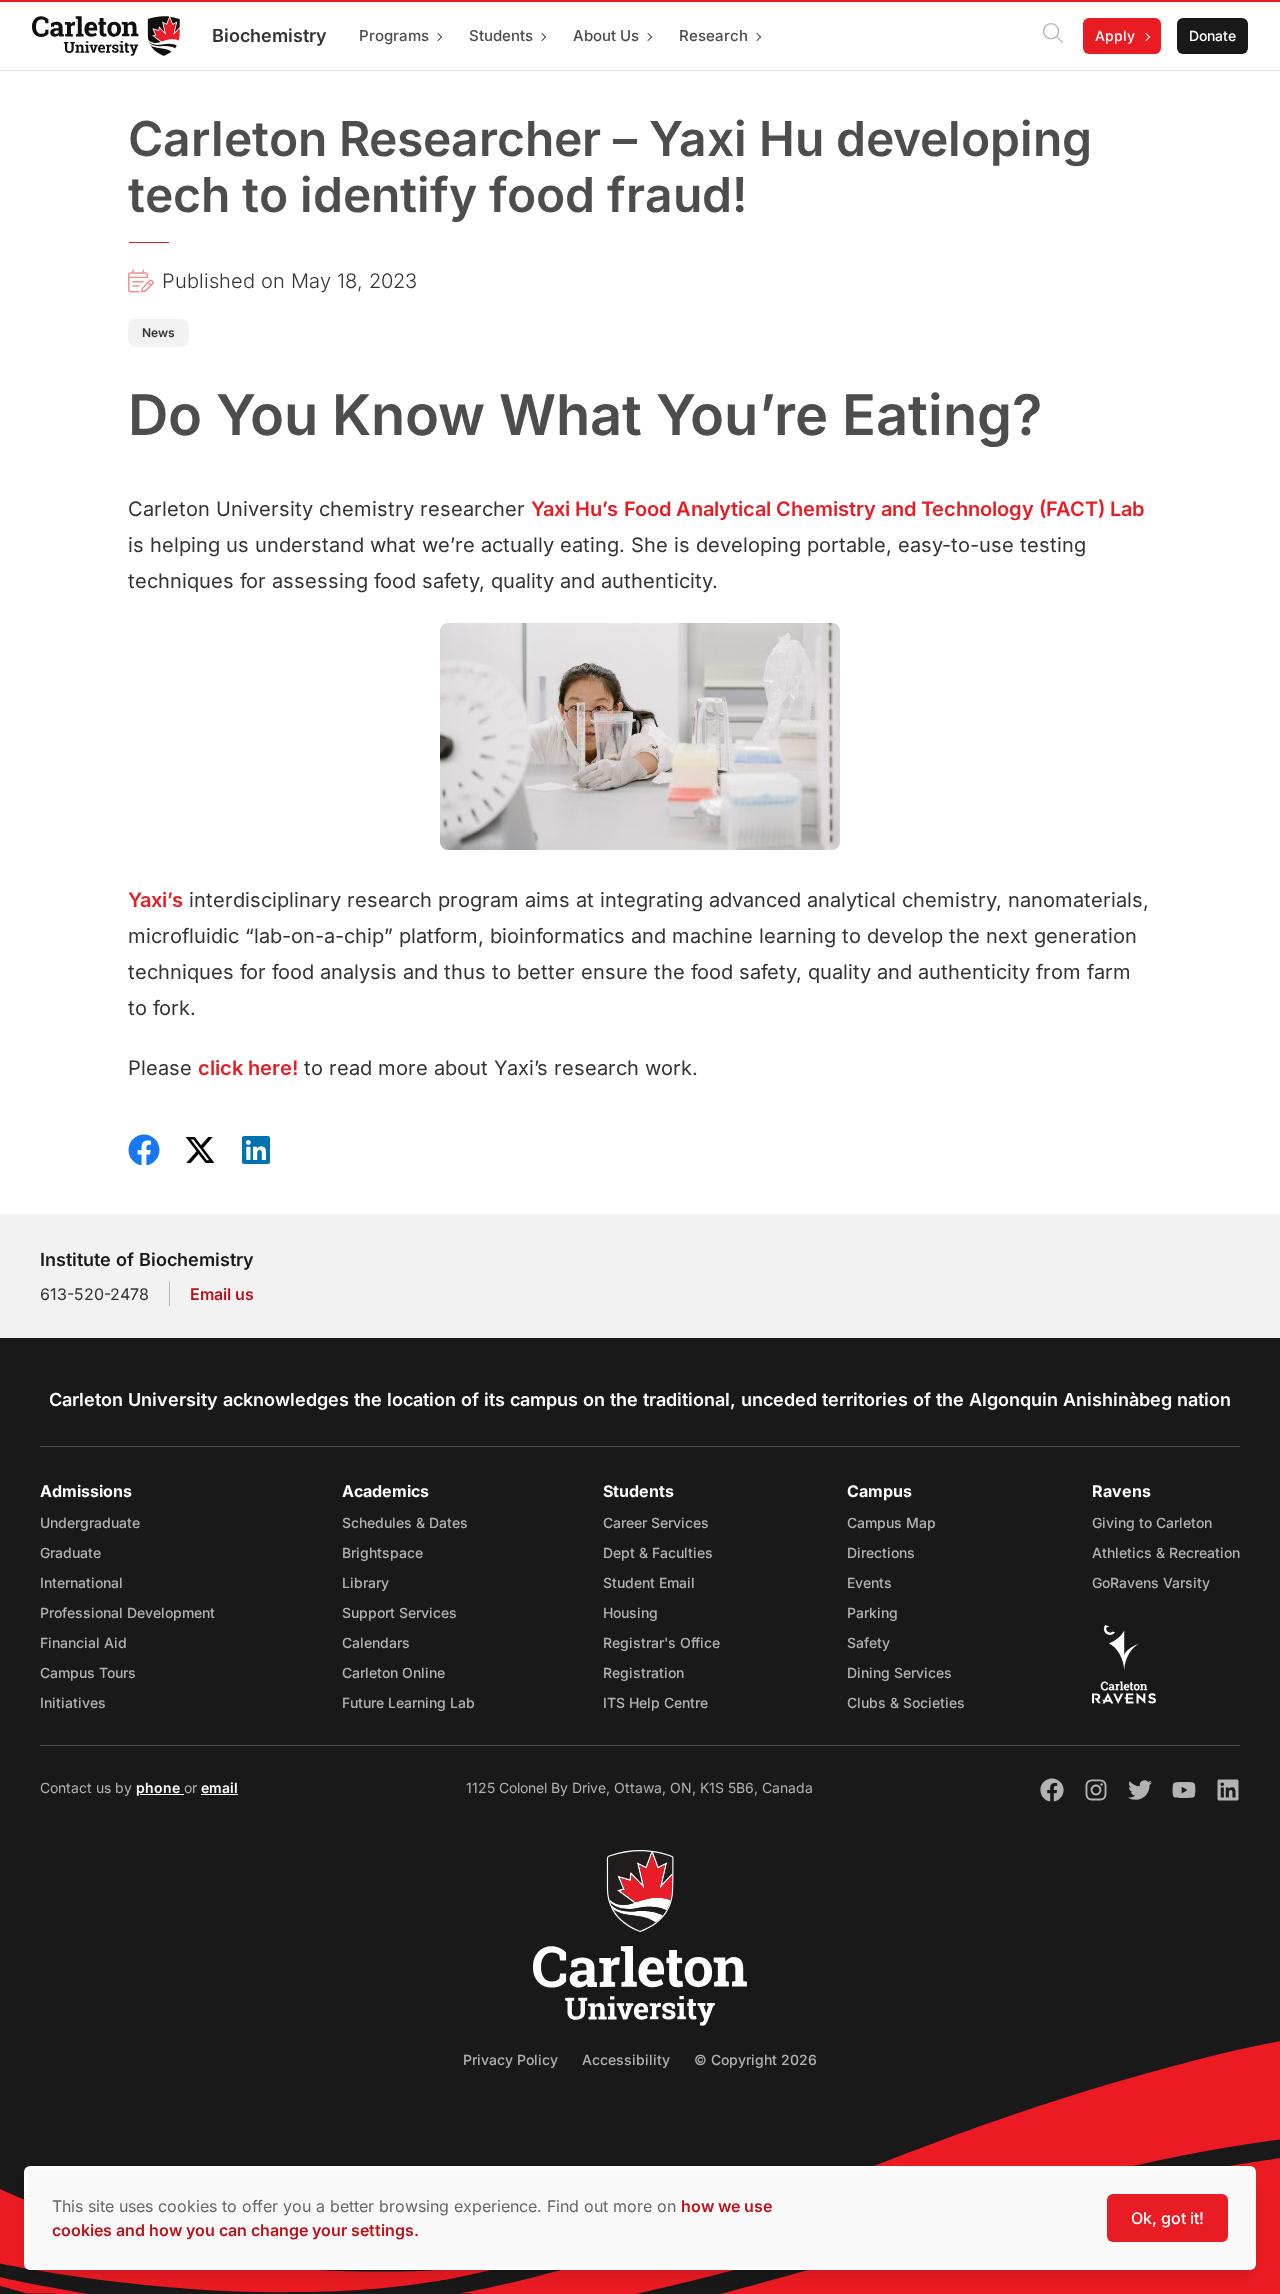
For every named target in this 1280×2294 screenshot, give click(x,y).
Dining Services (899, 1672)
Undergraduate (90, 1522)
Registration (643, 1672)
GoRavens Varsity (1151, 1582)
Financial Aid (83, 1642)
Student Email (649, 1582)
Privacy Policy (510, 2059)
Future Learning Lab (408, 1702)
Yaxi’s (155, 900)
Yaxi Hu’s (574, 509)
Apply (1115, 35)
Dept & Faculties (658, 1552)
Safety (868, 1642)
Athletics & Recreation (1166, 1552)
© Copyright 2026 (755, 2059)
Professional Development (127, 1612)
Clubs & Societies (906, 1702)
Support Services (399, 1612)
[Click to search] (1053, 36)
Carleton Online (393, 1672)
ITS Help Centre (655, 1702)
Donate (1212, 35)
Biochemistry (269, 35)
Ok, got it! (1167, 2218)
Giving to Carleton (1152, 1522)
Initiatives (73, 1702)
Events (869, 1582)
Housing (630, 1612)
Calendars (376, 1642)
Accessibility (626, 2059)
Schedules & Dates (405, 1522)
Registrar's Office (661, 1642)
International (81, 1582)
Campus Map (891, 1522)
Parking (872, 1612)
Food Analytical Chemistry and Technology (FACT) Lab (884, 509)
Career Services (656, 1522)
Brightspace (382, 1552)
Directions (881, 1552)
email (219, 1787)
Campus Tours (88, 1672)
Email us (222, 1294)
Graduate (70, 1552)
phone (160, 1787)
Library (365, 1582)
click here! (248, 1068)
